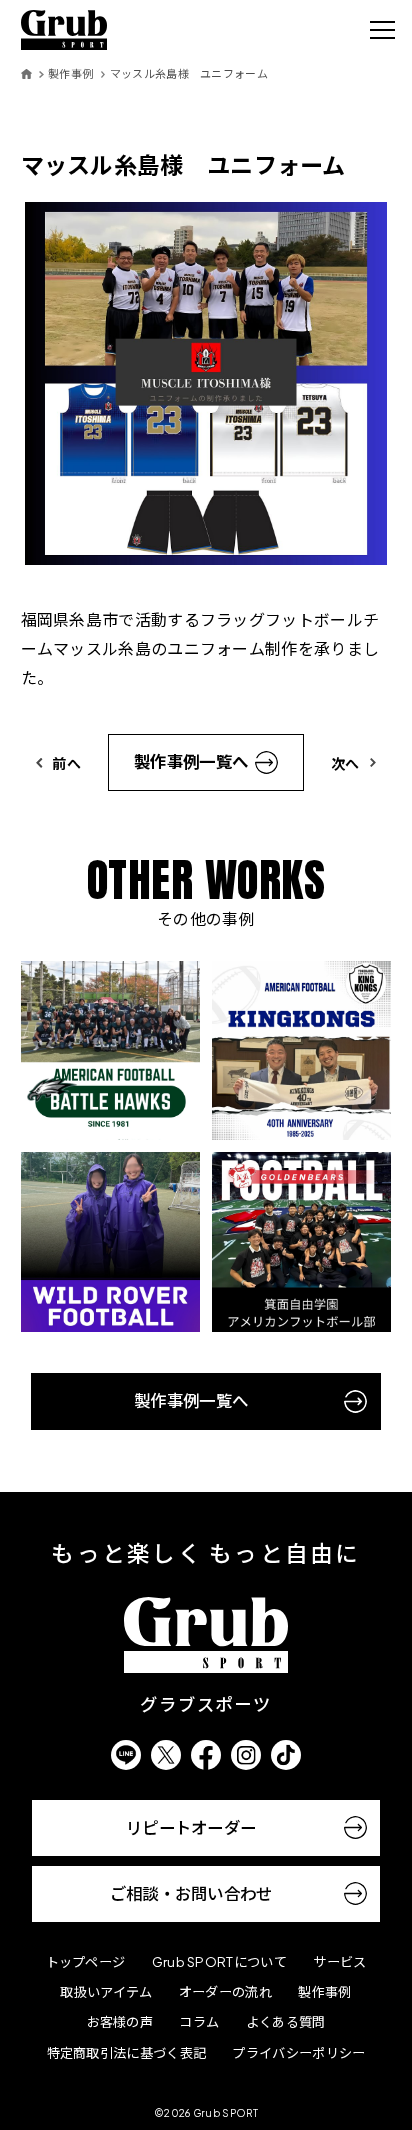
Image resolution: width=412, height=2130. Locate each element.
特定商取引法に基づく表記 (127, 2052)
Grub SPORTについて (219, 1961)
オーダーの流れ (225, 1991)
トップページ (86, 1961)
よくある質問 (286, 2021)
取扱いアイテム (106, 1991)
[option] (206, 383)
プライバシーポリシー (298, 2052)
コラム (199, 2021)
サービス (339, 1961)
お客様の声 (120, 2021)
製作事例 (70, 73)
